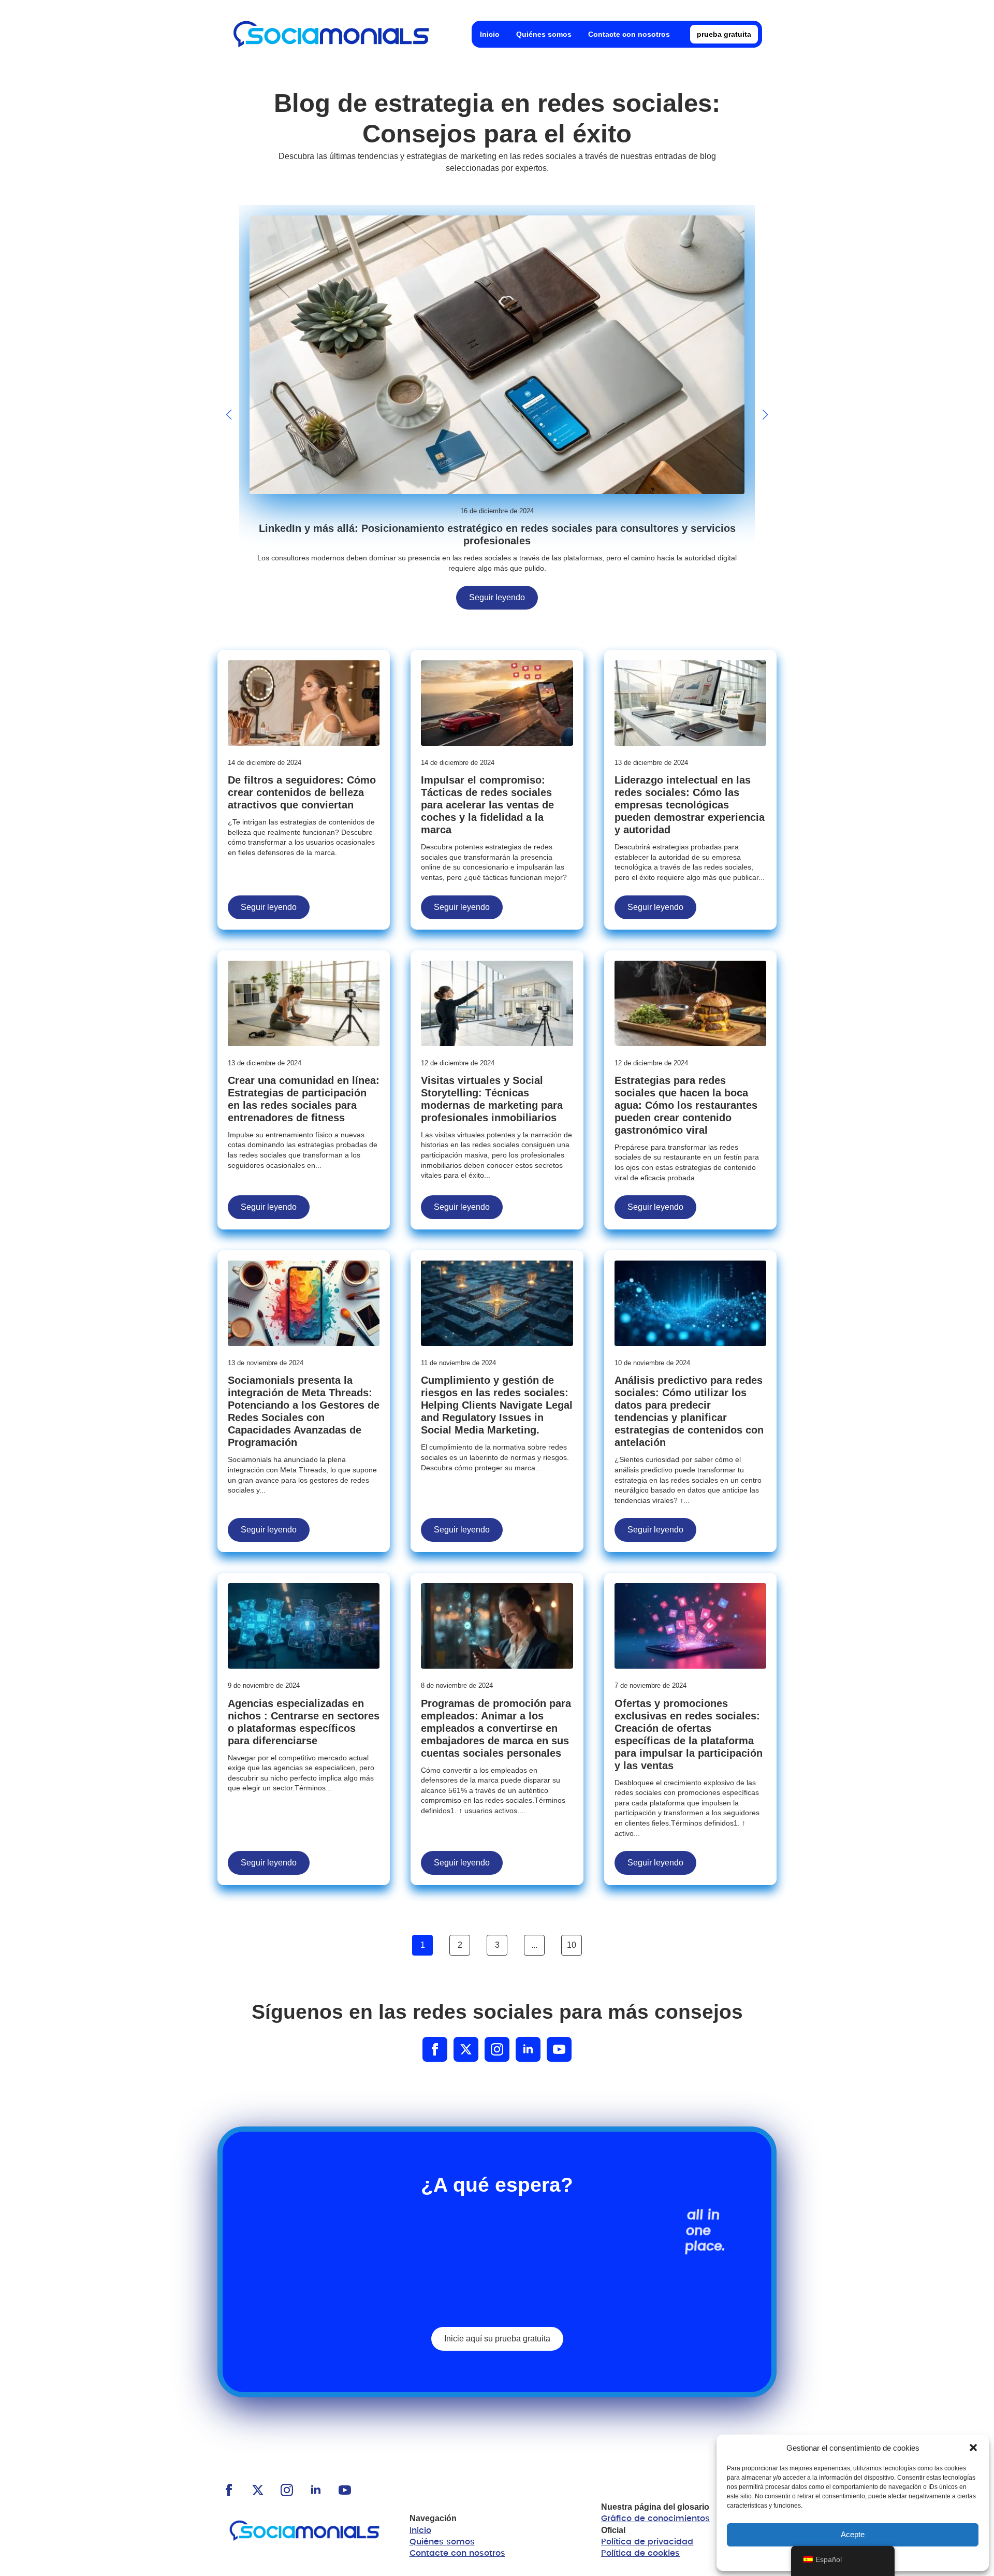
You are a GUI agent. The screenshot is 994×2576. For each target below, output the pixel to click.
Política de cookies (640, 2553)
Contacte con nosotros (629, 34)
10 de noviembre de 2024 (652, 1363)
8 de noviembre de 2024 (457, 1685)
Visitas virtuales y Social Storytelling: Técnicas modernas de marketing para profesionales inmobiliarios (492, 1099)
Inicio (490, 34)
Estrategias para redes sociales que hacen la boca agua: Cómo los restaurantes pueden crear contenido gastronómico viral (686, 1105)
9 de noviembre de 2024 (264, 1685)
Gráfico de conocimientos (655, 2519)
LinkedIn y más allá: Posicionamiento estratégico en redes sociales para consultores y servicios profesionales (497, 534)
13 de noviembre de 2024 (266, 1363)
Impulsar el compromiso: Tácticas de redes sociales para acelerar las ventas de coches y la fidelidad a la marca (487, 805)
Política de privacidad (647, 2542)
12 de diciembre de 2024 (458, 1063)
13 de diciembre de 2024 (651, 763)
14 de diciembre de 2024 (265, 763)
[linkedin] (528, 2049)
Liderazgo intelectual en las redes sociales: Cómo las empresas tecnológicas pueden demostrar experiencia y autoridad (690, 805)
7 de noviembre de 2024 (651, 1685)
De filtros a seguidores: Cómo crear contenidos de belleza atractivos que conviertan (302, 792)
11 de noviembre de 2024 (458, 1363)
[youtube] (559, 2049)
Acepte (853, 2534)
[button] (973, 2448)
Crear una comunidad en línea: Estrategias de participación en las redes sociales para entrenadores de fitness (304, 1099)
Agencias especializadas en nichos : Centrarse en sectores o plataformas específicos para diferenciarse (304, 1722)
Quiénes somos (544, 34)
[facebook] (435, 2049)
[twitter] (466, 2049)
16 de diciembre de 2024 (497, 511)
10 (572, 1945)
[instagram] (497, 2049)
